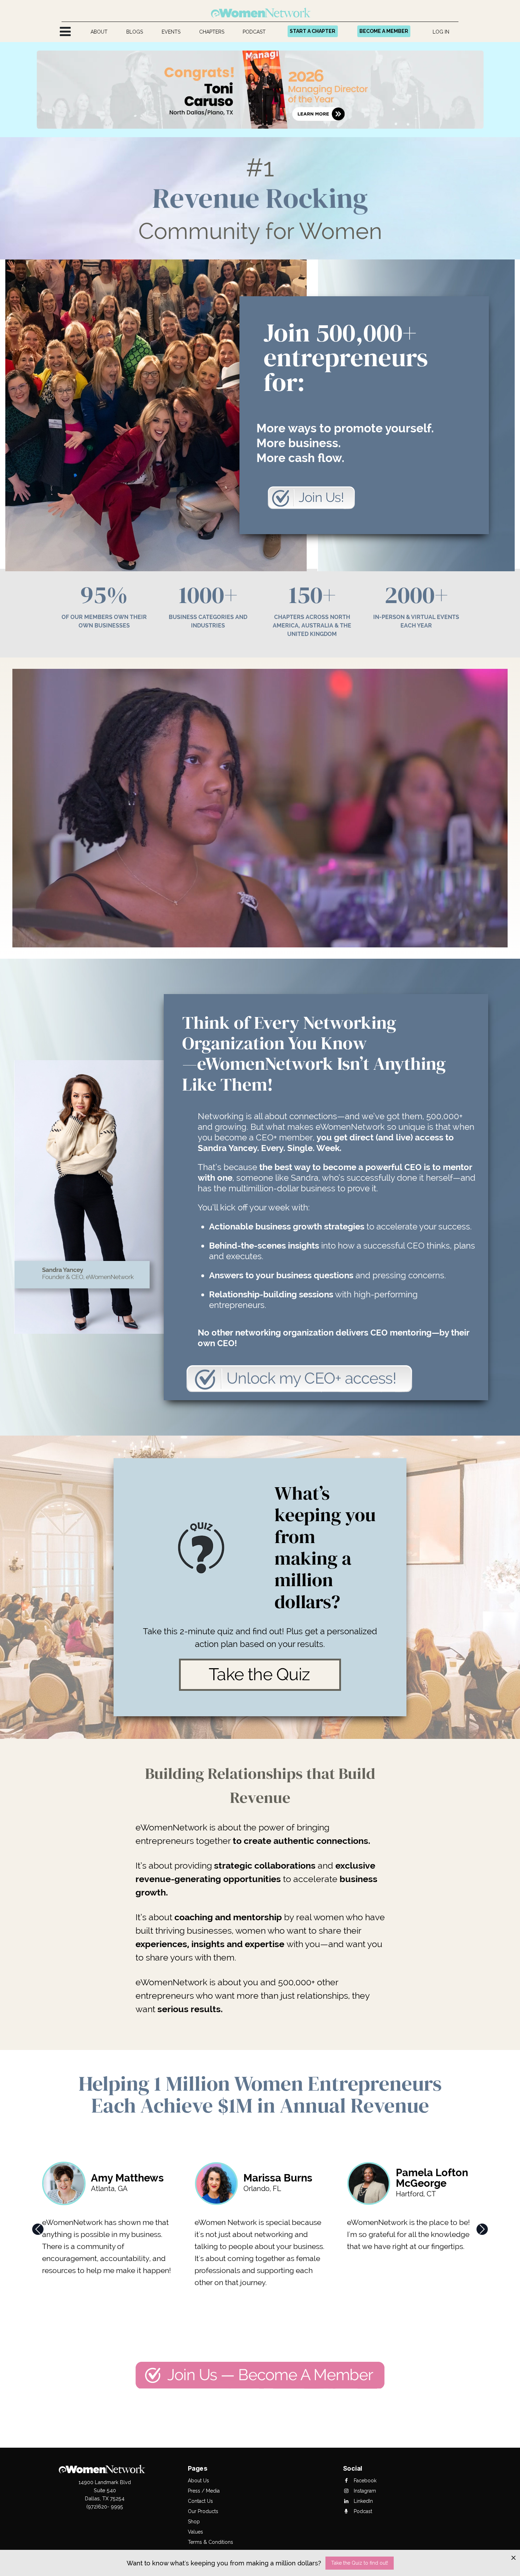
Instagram (364, 2491)
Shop (194, 2522)
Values (195, 2532)
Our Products (203, 2511)
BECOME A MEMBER (384, 31)
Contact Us (200, 2501)
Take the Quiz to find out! (360, 2563)
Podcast (362, 2511)
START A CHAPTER (313, 31)
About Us (198, 2481)
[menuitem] (99, 32)
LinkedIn (363, 2501)
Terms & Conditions (210, 2542)
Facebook (364, 2481)
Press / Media (204, 2491)
